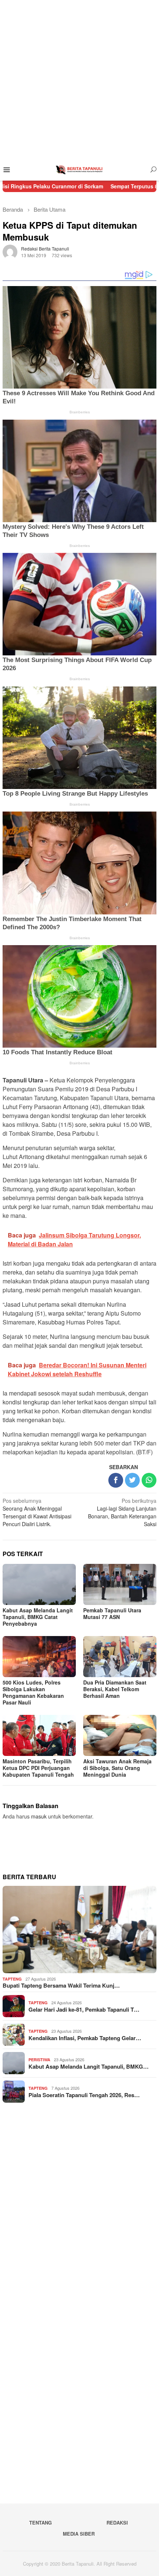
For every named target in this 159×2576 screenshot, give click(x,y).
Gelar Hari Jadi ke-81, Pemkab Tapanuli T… (84, 2009)
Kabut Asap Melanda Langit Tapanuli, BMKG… (89, 2066)
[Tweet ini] (132, 1480)
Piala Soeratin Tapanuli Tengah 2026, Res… (84, 2095)
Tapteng (12, 1979)
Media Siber (79, 2534)
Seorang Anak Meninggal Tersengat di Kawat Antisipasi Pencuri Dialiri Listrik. (37, 1512)
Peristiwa (39, 2060)
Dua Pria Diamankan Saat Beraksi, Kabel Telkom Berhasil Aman (115, 1689)
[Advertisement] (79, 80)
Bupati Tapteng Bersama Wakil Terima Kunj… (61, 1985)
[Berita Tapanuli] (79, 169)
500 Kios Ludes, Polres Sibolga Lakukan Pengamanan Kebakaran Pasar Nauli (33, 1692)
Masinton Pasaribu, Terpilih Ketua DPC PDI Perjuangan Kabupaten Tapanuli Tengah (38, 1768)
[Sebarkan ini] (116, 1480)
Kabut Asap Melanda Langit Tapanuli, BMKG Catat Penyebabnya (38, 1617)
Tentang (40, 2523)
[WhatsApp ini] (149, 1480)
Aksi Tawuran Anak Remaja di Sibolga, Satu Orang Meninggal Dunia (117, 1768)
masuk (39, 1816)
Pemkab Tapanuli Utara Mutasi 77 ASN (112, 1613)
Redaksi (117, 2523)
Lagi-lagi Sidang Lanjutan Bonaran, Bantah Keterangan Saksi (122, 1512)
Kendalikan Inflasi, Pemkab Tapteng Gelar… (85, 2038)
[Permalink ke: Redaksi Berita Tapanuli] (10, 251)
